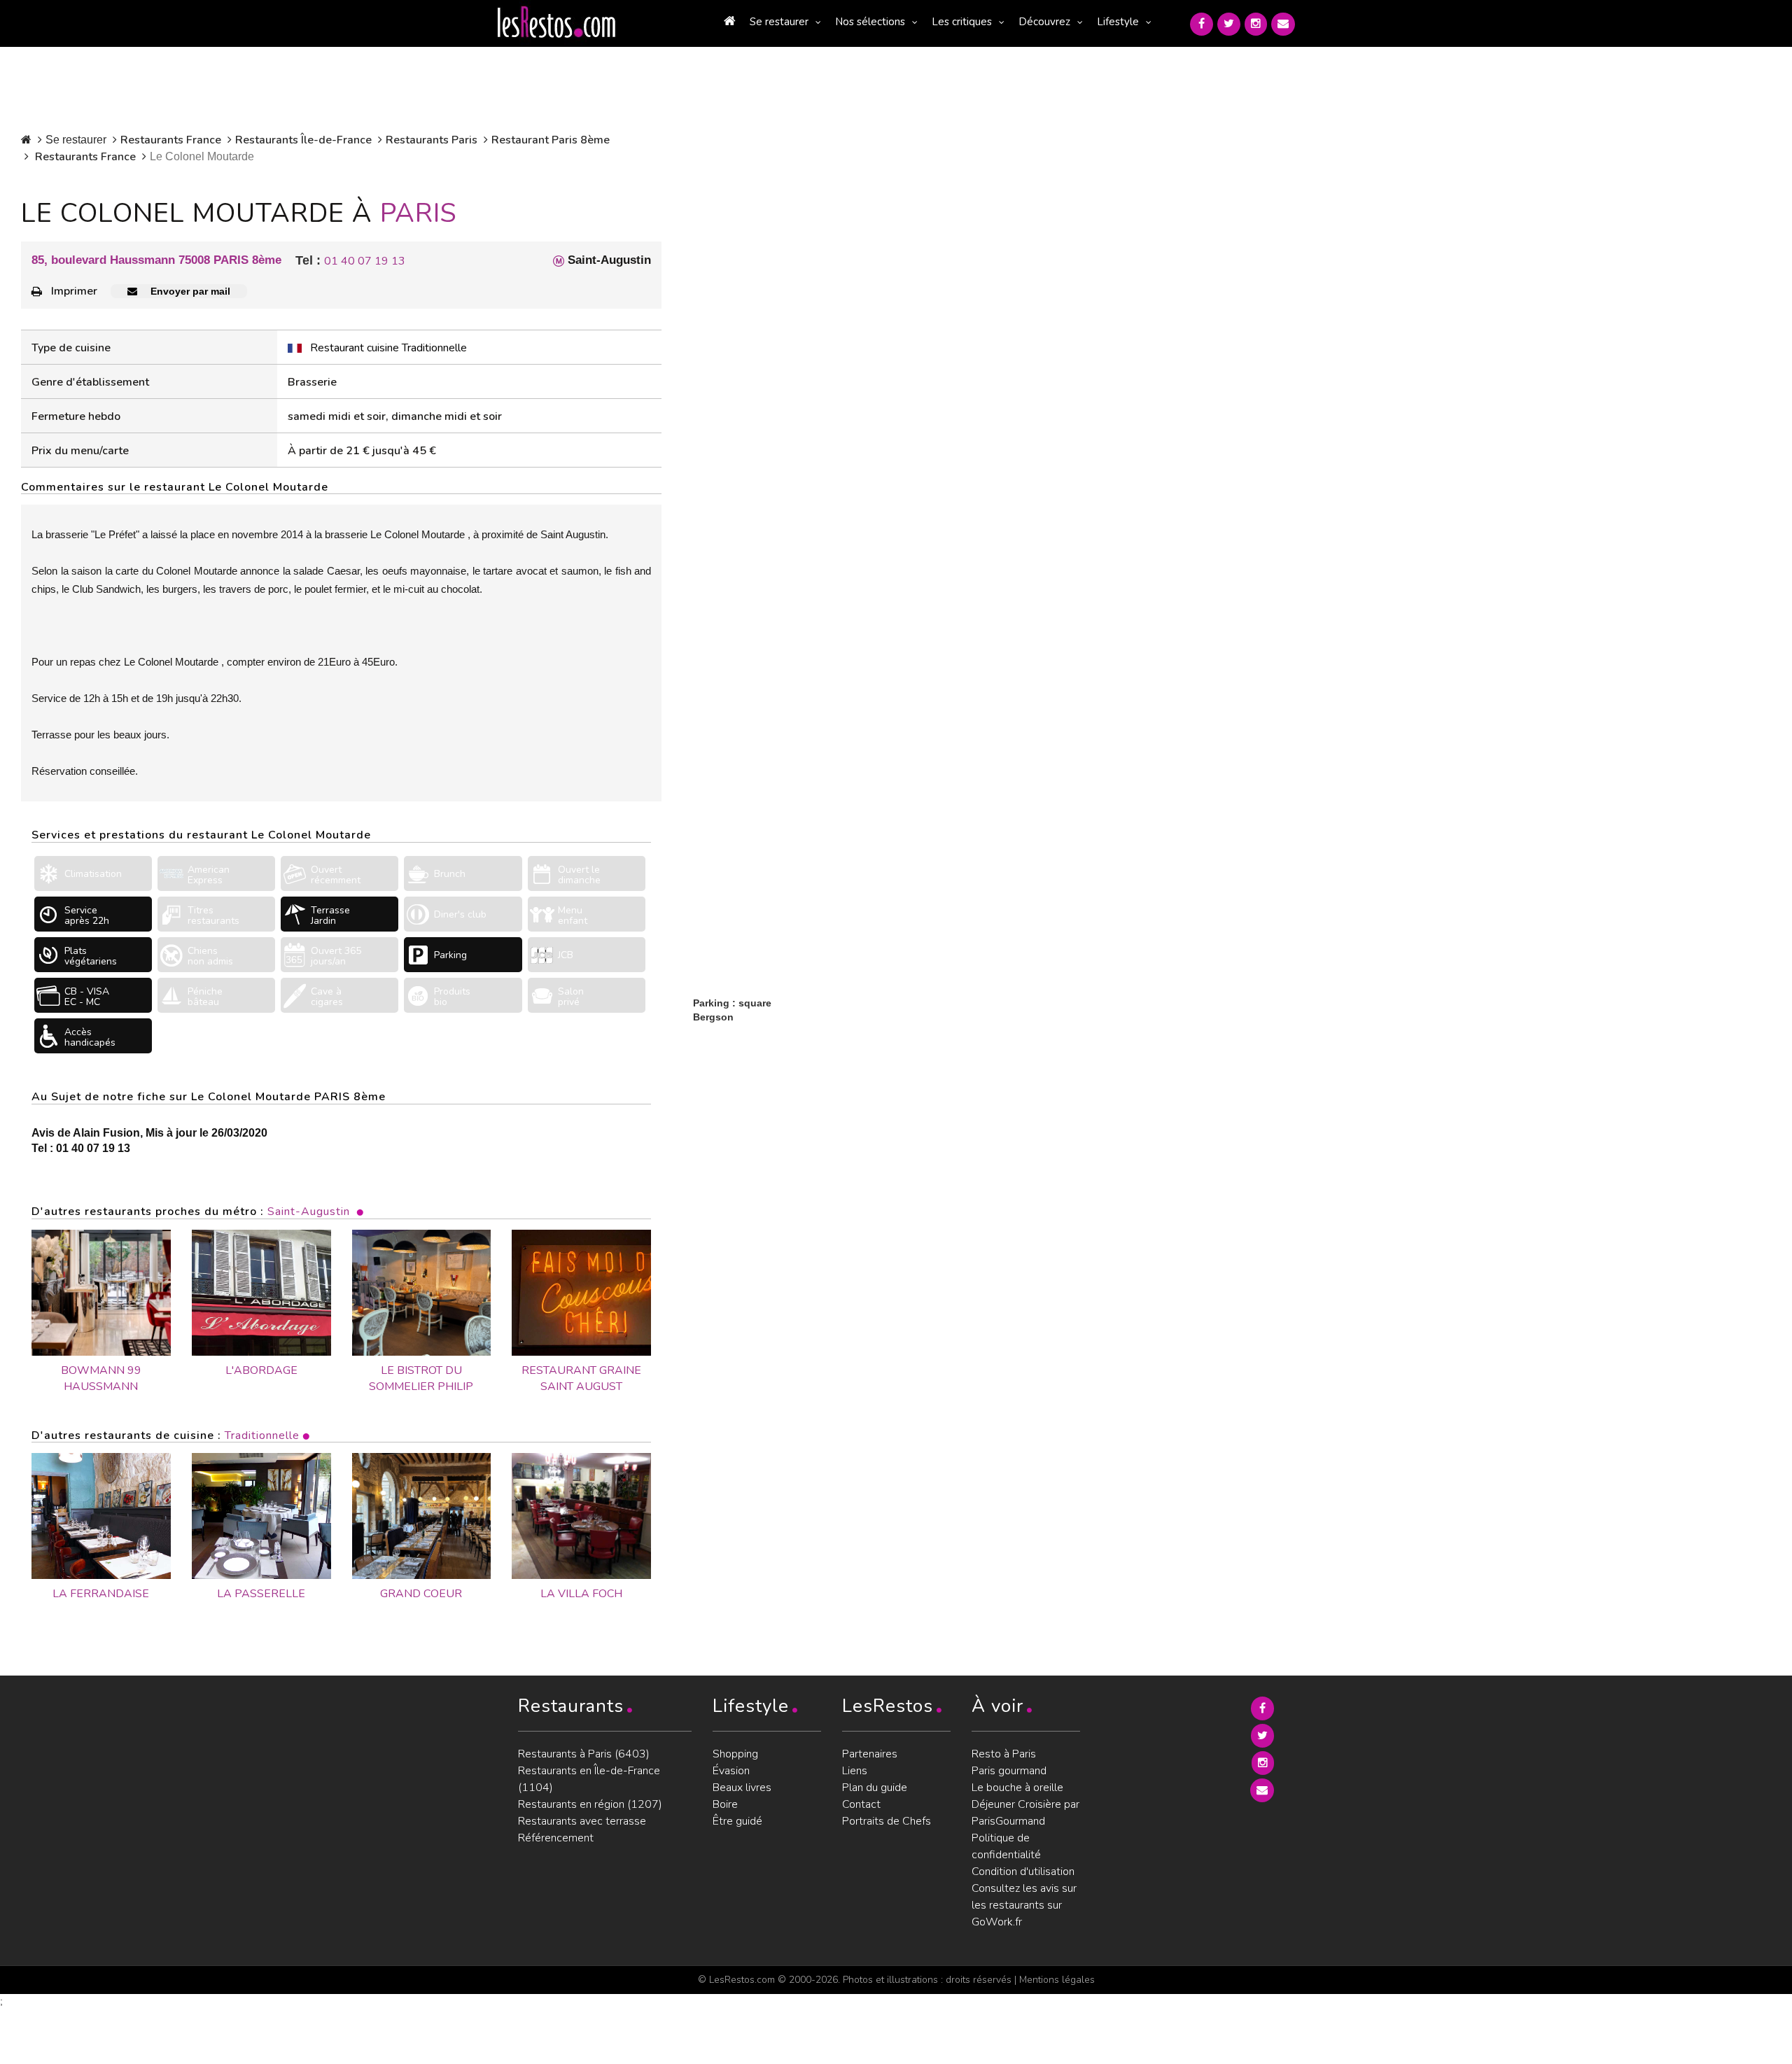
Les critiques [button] (962, 22)
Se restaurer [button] (779, 22)
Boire (725, 1804)
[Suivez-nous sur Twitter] (1229, 24)
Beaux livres (742, 1788)
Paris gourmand (1009, 1771)
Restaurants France (171, 140)
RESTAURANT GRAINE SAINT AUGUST (581, 1378)
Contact (861, 1804)
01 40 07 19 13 (365, 261)
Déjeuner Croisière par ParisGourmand (1025, 1813)
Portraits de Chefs (887, 1821)
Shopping (735, 1754)
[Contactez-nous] (1283, 24)
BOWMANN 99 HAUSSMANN (101, 1378)
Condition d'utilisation (1023, 1872)
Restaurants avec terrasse (582, 1821)
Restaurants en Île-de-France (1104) (589, 1779)
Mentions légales (1057, 1980)
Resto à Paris (1004, 1754)
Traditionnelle (262, 1435)
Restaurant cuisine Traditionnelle (388, 348)
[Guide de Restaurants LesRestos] (556, 22)
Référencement (556, 1838)
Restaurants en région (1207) (590, 1804)
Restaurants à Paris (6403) (584, 1754)
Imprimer (74, 291)
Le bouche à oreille (1017, 1788)
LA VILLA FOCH (581, 1594)
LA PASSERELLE (261, 1594)
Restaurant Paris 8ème (551, 140)
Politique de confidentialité (1006, 1846)
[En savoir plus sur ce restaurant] (101, 1516)
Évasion (731, 1771)
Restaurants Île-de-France (303, 140)
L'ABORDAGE (261, 1370)
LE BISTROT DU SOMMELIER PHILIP (421, 1378)
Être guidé (737, 1821)
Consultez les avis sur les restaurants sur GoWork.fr (1024, 1905)
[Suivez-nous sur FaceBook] (1202, 24)
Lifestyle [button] (1118, 22)
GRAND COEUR (421, 1594)
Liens (855, 1771)
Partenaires (870, 1754)
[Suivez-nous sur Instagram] (1256, 24)
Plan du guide (875, 1788)
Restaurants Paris (432, 140)
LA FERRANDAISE (101, 1594)
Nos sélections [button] (870, 22)
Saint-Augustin (309, 1212)
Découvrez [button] (1044, 22)
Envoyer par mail (189, 291)
